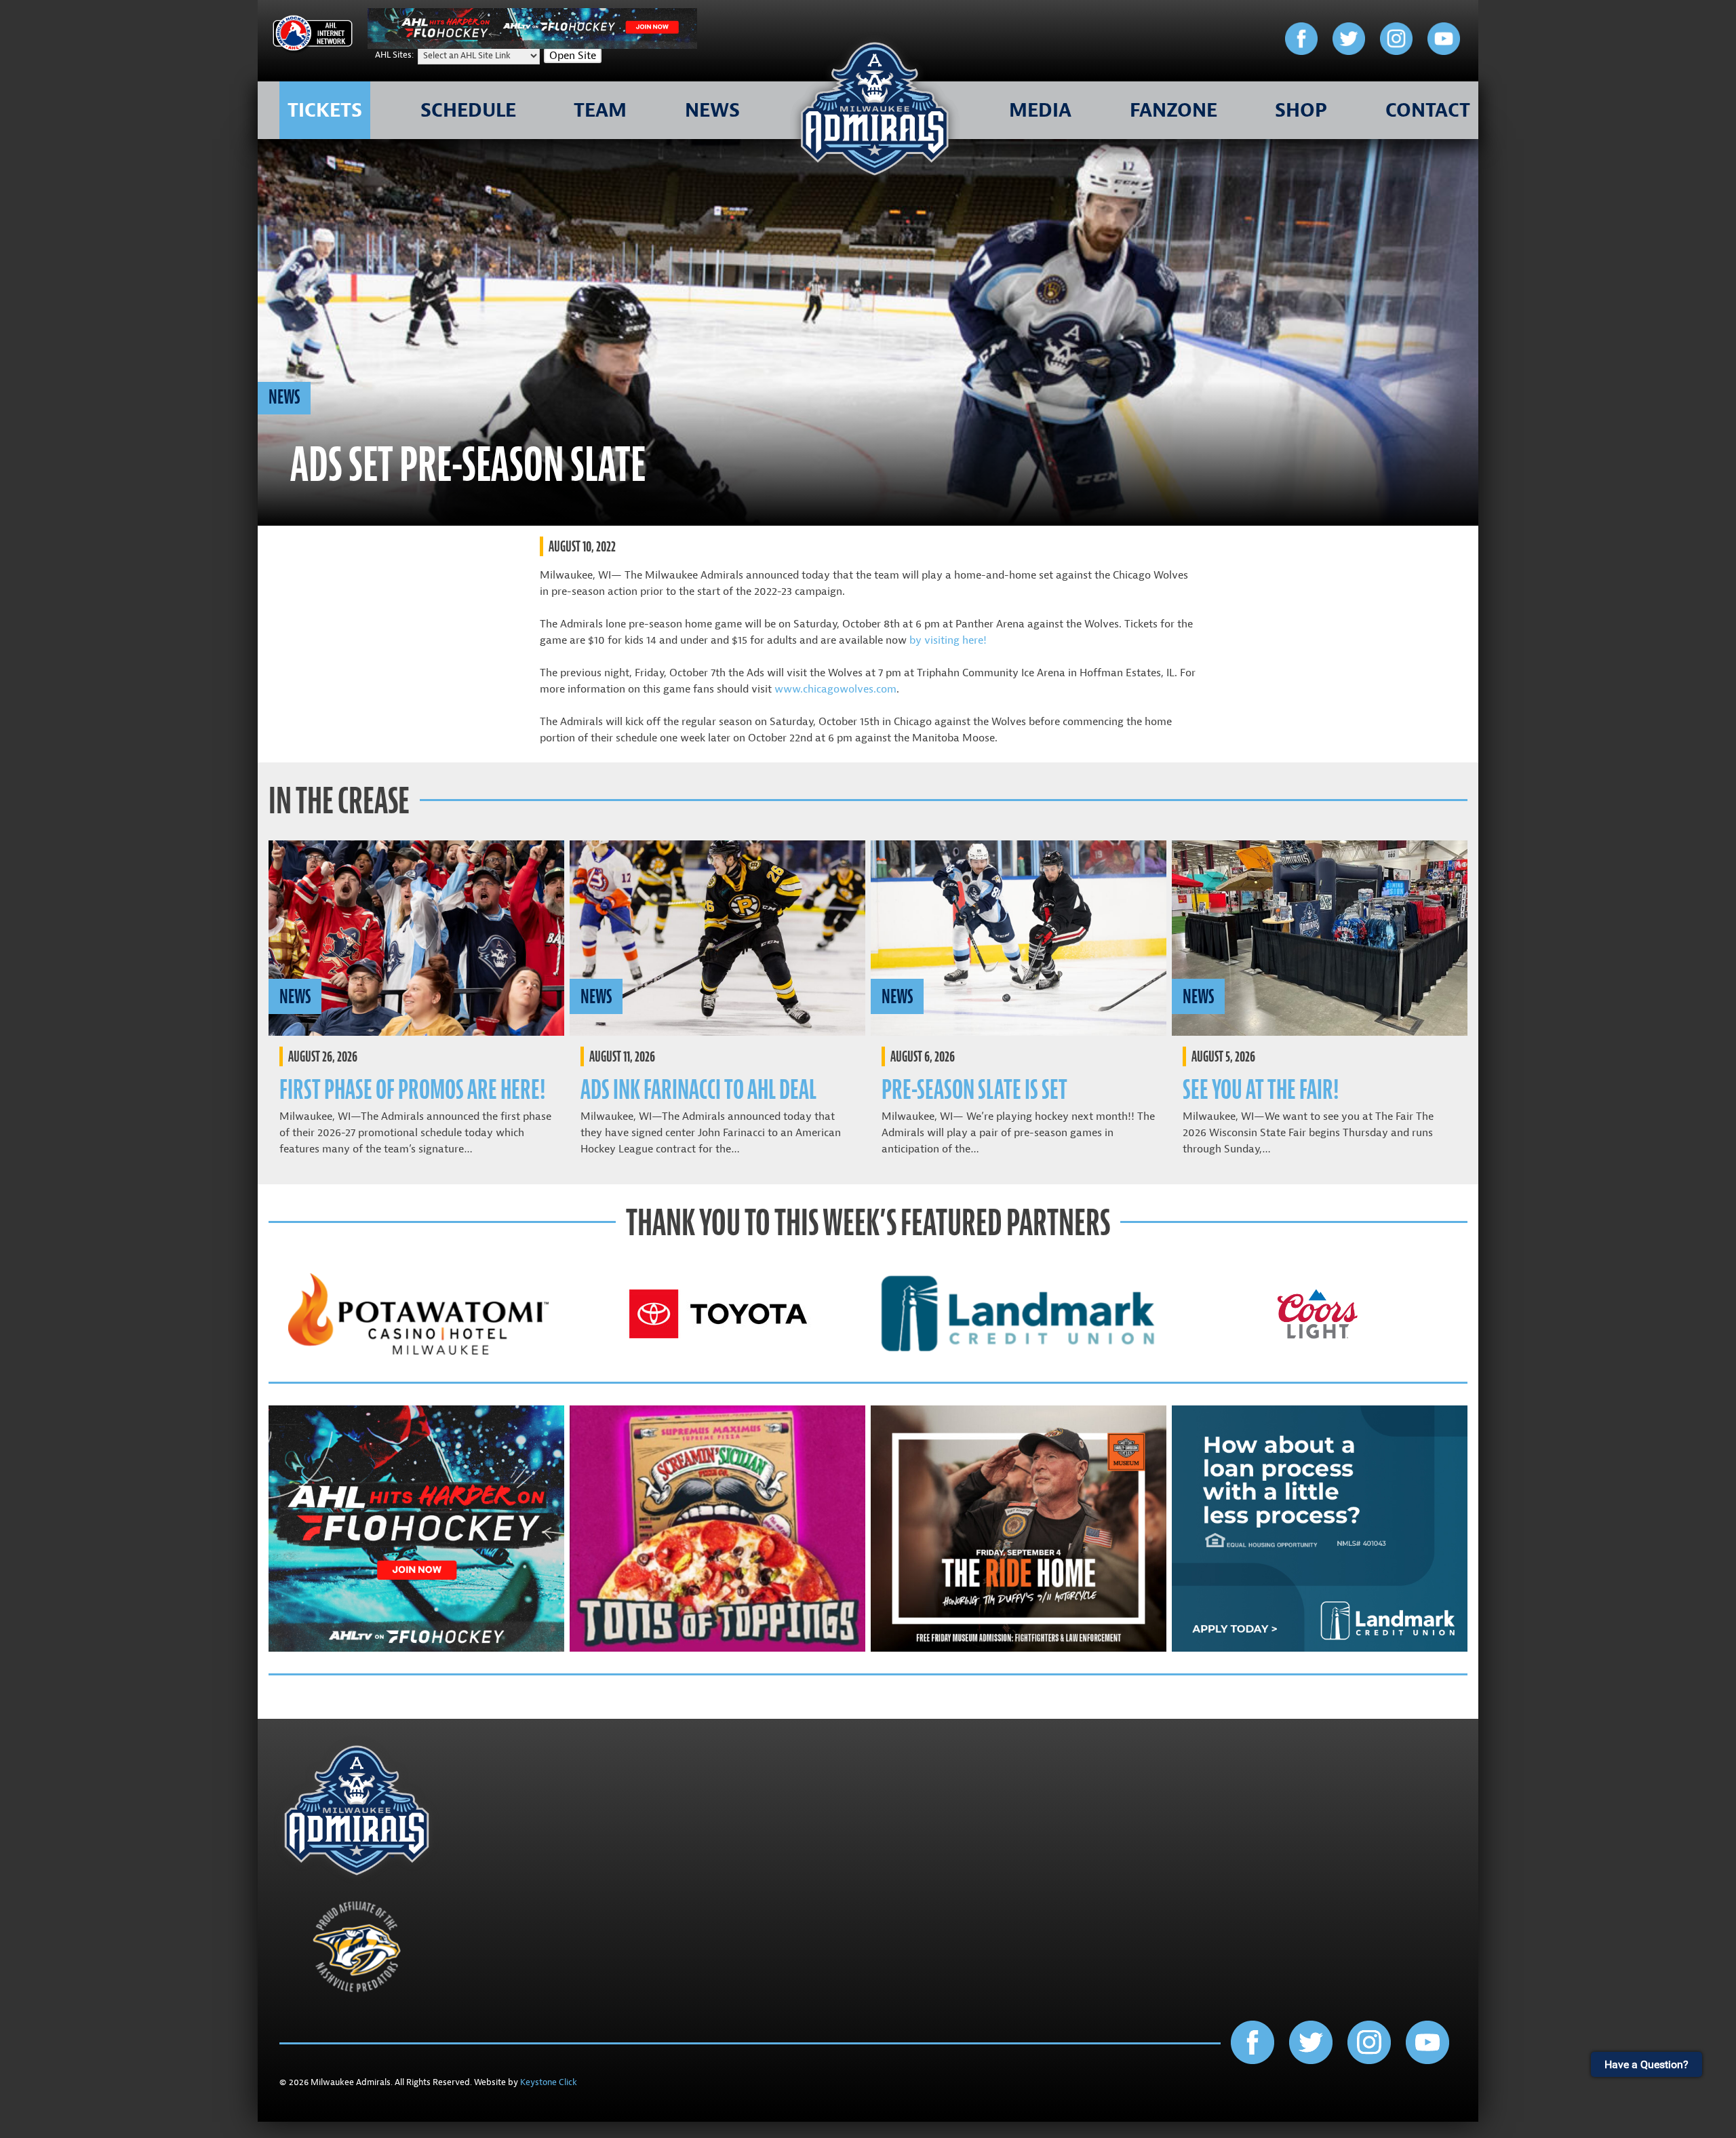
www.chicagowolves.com (835, 689)
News (284, 397)
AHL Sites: (395, 55)
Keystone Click (549, 2082)
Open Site (573, 56)
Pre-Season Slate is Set (974, 1090)
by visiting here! (948, 640)
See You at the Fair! (1261, 1090)
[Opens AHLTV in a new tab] (532, 45)
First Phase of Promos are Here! (412, 1090)
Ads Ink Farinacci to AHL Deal (698, 1090)
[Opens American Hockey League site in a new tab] (313, 36)
